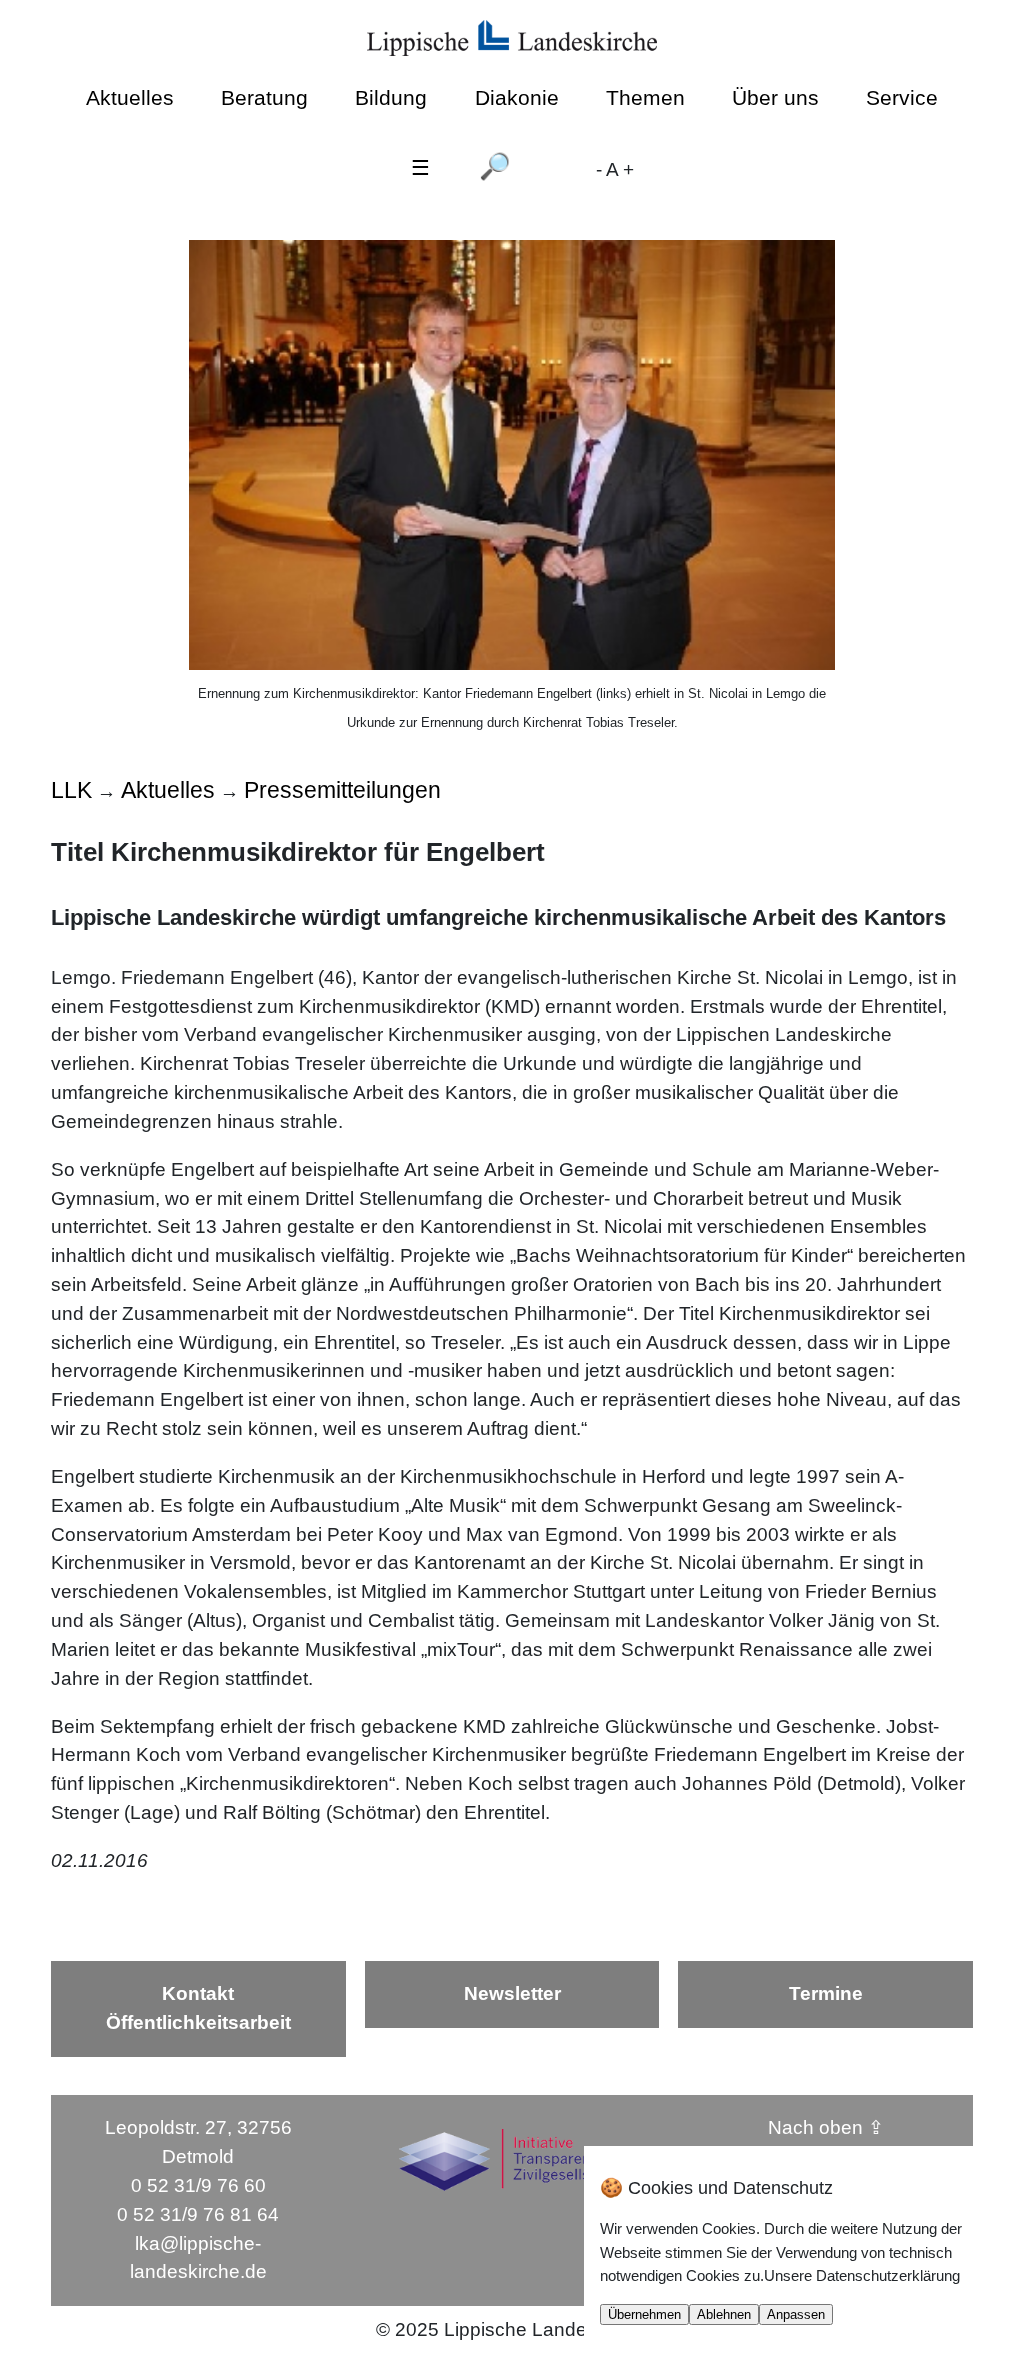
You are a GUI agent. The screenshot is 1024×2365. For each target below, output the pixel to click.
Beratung (264, 97)
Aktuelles (130, 97)
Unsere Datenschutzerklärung (862, 2275)
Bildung (391, 97)
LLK (71, 790)
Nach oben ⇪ (826, 2127)
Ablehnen (724, 2314)
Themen (645, 97)
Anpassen (796, 2314)
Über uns (775, 97)
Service (902, 97)
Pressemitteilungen (342, 790)
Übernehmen (644, 2314)
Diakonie (517, 97)
